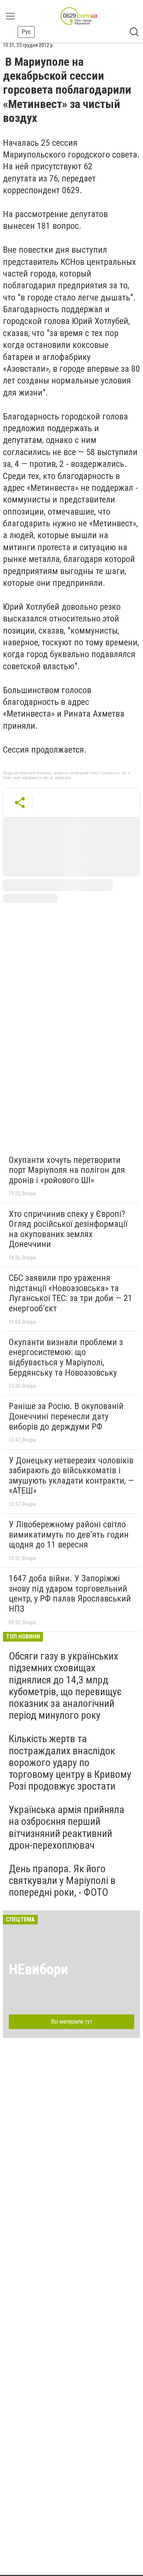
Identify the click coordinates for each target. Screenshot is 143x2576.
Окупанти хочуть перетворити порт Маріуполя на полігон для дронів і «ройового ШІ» (67, 1170)
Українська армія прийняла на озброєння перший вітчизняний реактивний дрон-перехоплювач (67, 1827)
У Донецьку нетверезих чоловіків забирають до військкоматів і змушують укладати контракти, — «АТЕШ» (71, 1476)
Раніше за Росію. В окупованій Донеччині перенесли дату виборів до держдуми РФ (66, 1416)
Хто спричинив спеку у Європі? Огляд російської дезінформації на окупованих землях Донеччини (68, 1229)
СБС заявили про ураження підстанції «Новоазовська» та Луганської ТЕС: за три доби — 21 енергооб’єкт (71, 1293)
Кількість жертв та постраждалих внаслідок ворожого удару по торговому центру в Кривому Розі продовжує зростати (70, 1762)
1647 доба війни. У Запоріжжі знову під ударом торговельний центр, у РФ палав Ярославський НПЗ (70, 1594)
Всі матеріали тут (72, 2022)
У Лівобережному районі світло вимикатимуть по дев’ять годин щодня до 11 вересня (69, 1534)
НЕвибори (38, 1969)
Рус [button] (26, 32)
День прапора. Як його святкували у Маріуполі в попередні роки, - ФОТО (62, 1880)
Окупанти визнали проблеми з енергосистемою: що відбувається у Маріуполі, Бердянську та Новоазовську (66, 1357)
